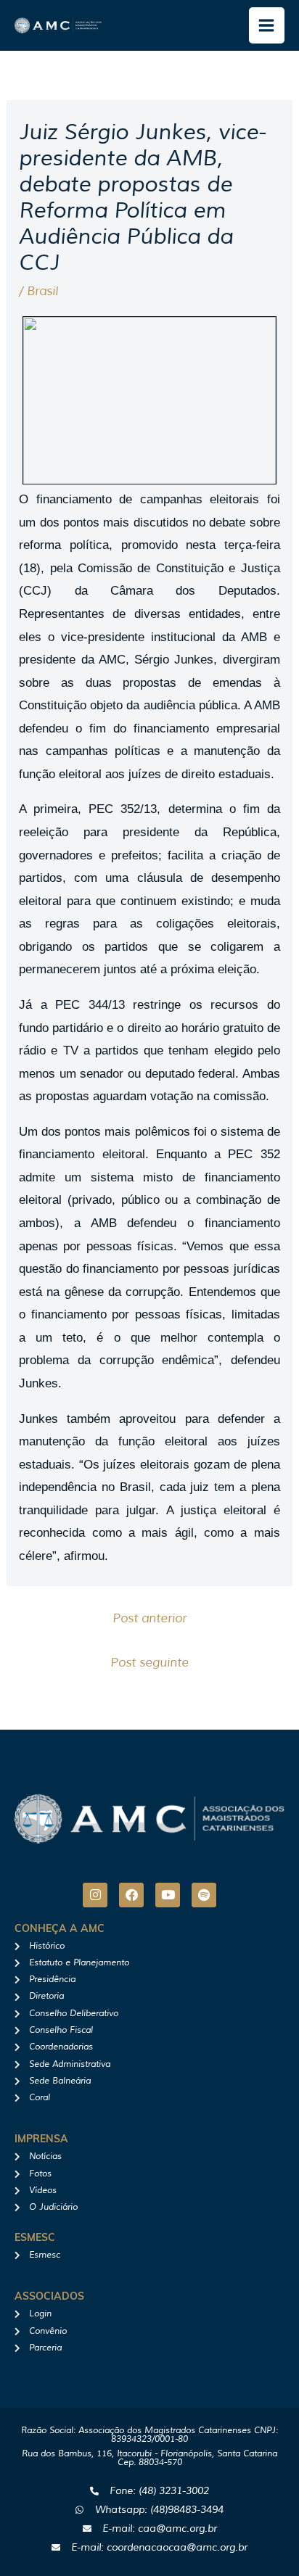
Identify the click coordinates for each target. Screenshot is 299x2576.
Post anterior (149, 1618)
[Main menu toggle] (267, 25)
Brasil (42, 291)
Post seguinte (149, 1663)
